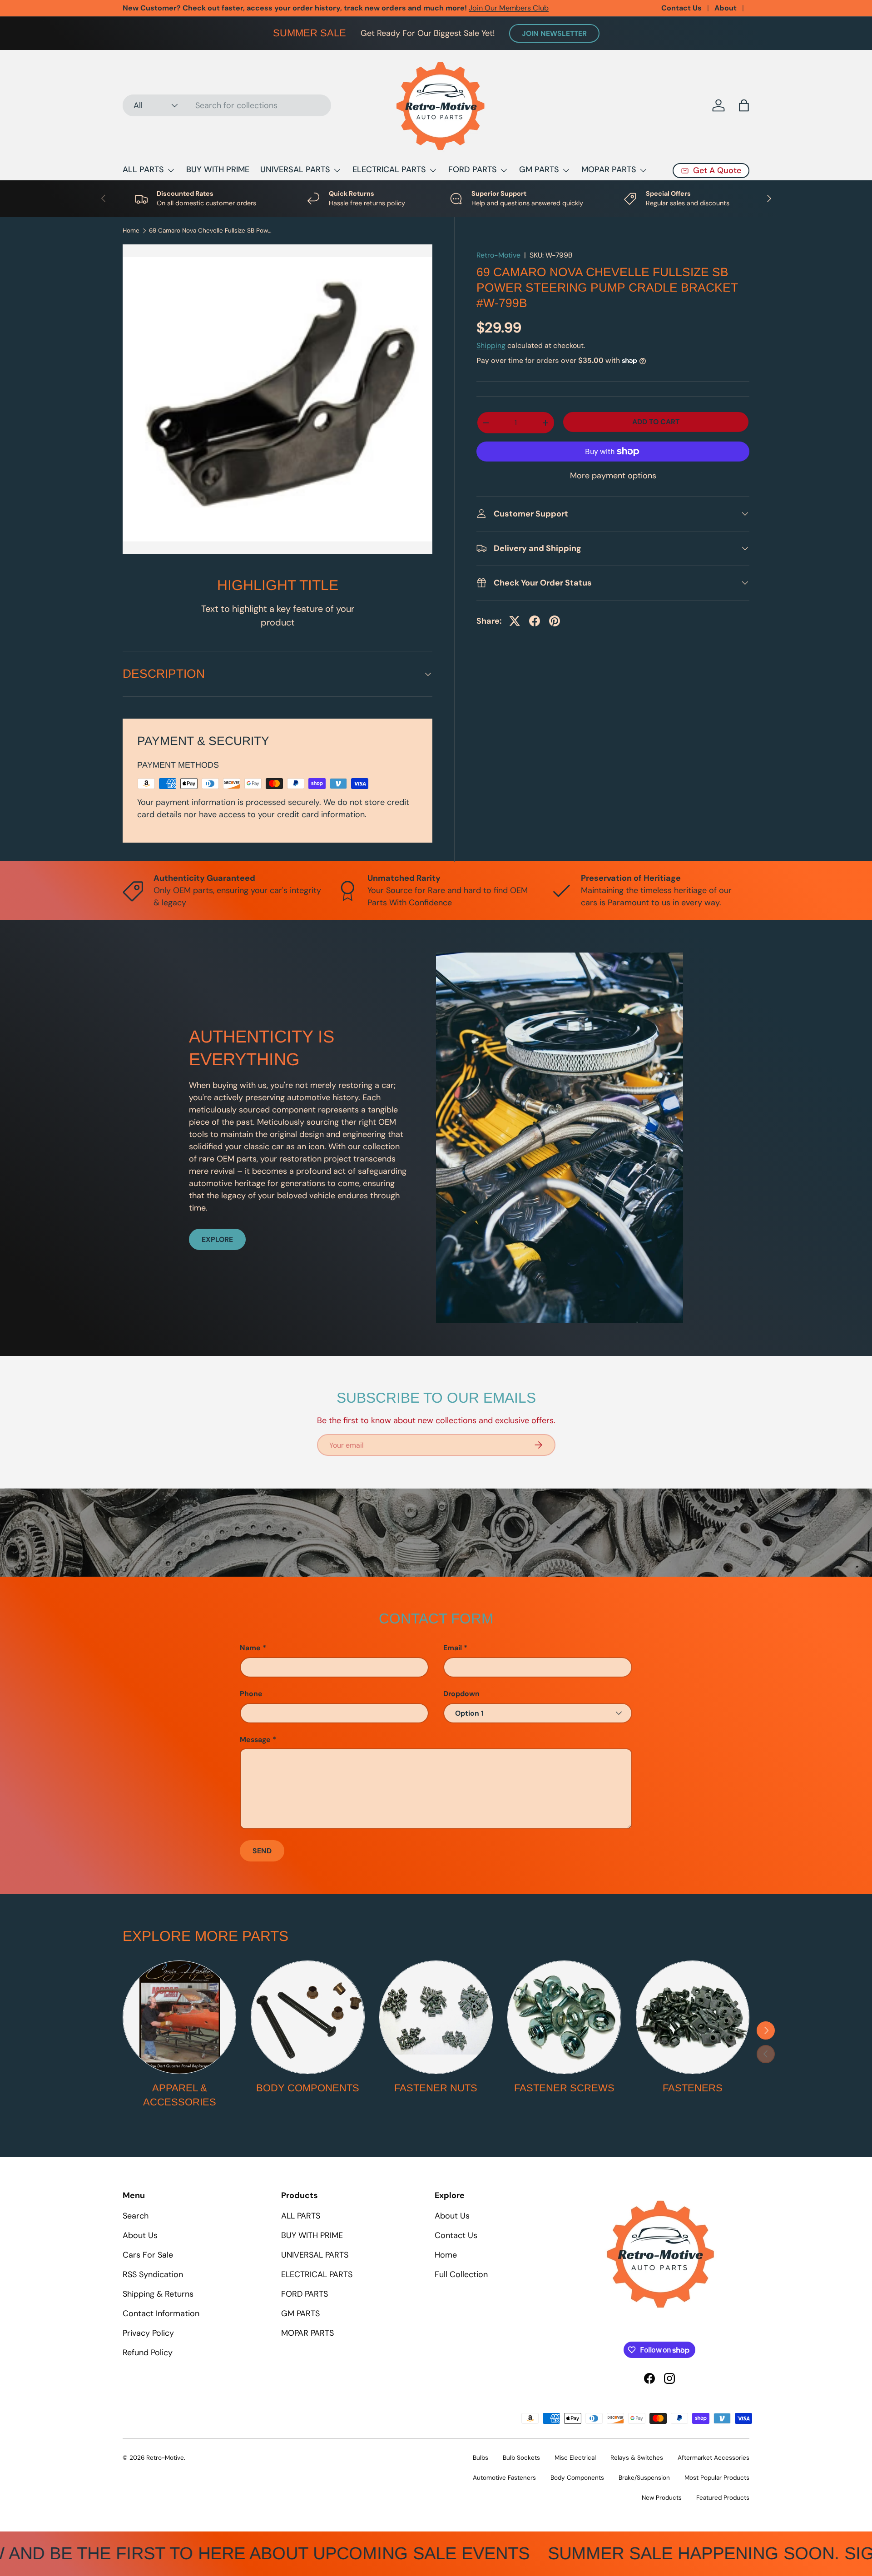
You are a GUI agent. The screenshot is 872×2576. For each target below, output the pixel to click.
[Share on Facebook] (535, 621)
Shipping (491, 345)
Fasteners (693, 2088)
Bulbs (481, 2458)
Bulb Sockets (521, 2458)
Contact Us (681, 8)
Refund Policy (148, 2353)
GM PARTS (539, 169)
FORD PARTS (473, 169)
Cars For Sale (148, 2255)
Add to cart (656, 422)
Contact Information (161, 2313)
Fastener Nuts (436, 2088)
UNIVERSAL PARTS (295, 169)
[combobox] (227, 105)
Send (262, 1851)
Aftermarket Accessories (713, 2458)
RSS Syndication (153, 2274)
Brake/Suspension (644, 2478)
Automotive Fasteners (504, 2478)
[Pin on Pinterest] (555, 621)
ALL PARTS (143, 169)
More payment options (613, 476)
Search (136, 2216)
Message (255, 1740)
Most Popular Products (717, 2478)
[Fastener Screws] (564, 2017)
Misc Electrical (575, 2458)
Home (131, 231)
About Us (140, 2235)
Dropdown (461, 1694)
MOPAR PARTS (609, 169)
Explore (217, 1239)
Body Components (308, 2088)
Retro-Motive (498, 255)
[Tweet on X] (515, 621)
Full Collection (461, 2274)
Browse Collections (280, 8)
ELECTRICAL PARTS (389, 169)
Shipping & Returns (158, 2294)
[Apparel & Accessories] (179, 2017)
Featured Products (723, 2498)
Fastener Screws (564, 2088)
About (726, 8)
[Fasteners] (693, 2017)
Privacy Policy (148, 2333)
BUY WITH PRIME (218, 169)
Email (453, 1648)
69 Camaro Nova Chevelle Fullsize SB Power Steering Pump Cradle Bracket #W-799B (210, 231)
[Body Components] (307, 2017)
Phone (251, 1694)
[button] (744, 105)
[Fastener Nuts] (436, 2017)
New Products (662, 2498)
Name (250, 1648)
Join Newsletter (554, 33)
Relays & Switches (637, 2458)
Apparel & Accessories (180, 2095)
